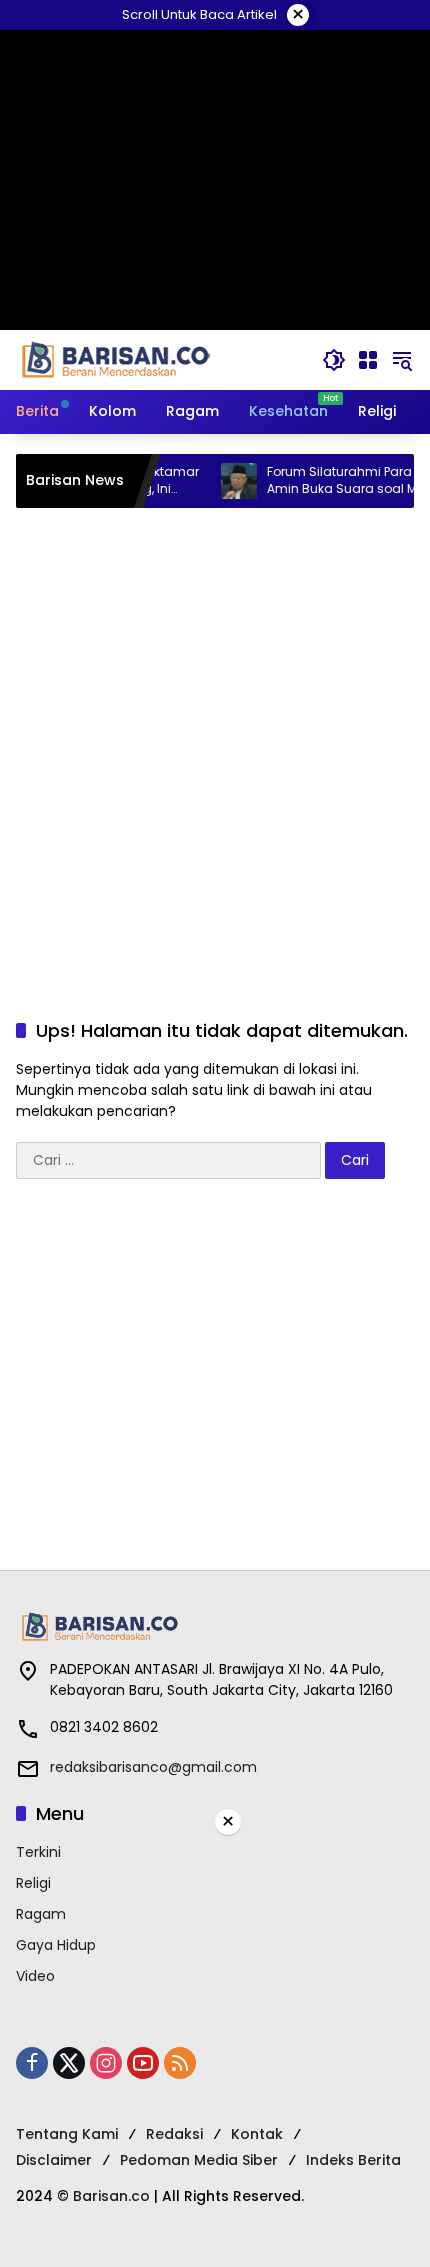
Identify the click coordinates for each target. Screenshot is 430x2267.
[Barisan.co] (116, 359)
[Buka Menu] (368, 360)
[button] (334, 360)
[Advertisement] (215, 743)
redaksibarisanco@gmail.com (153, 1767)
